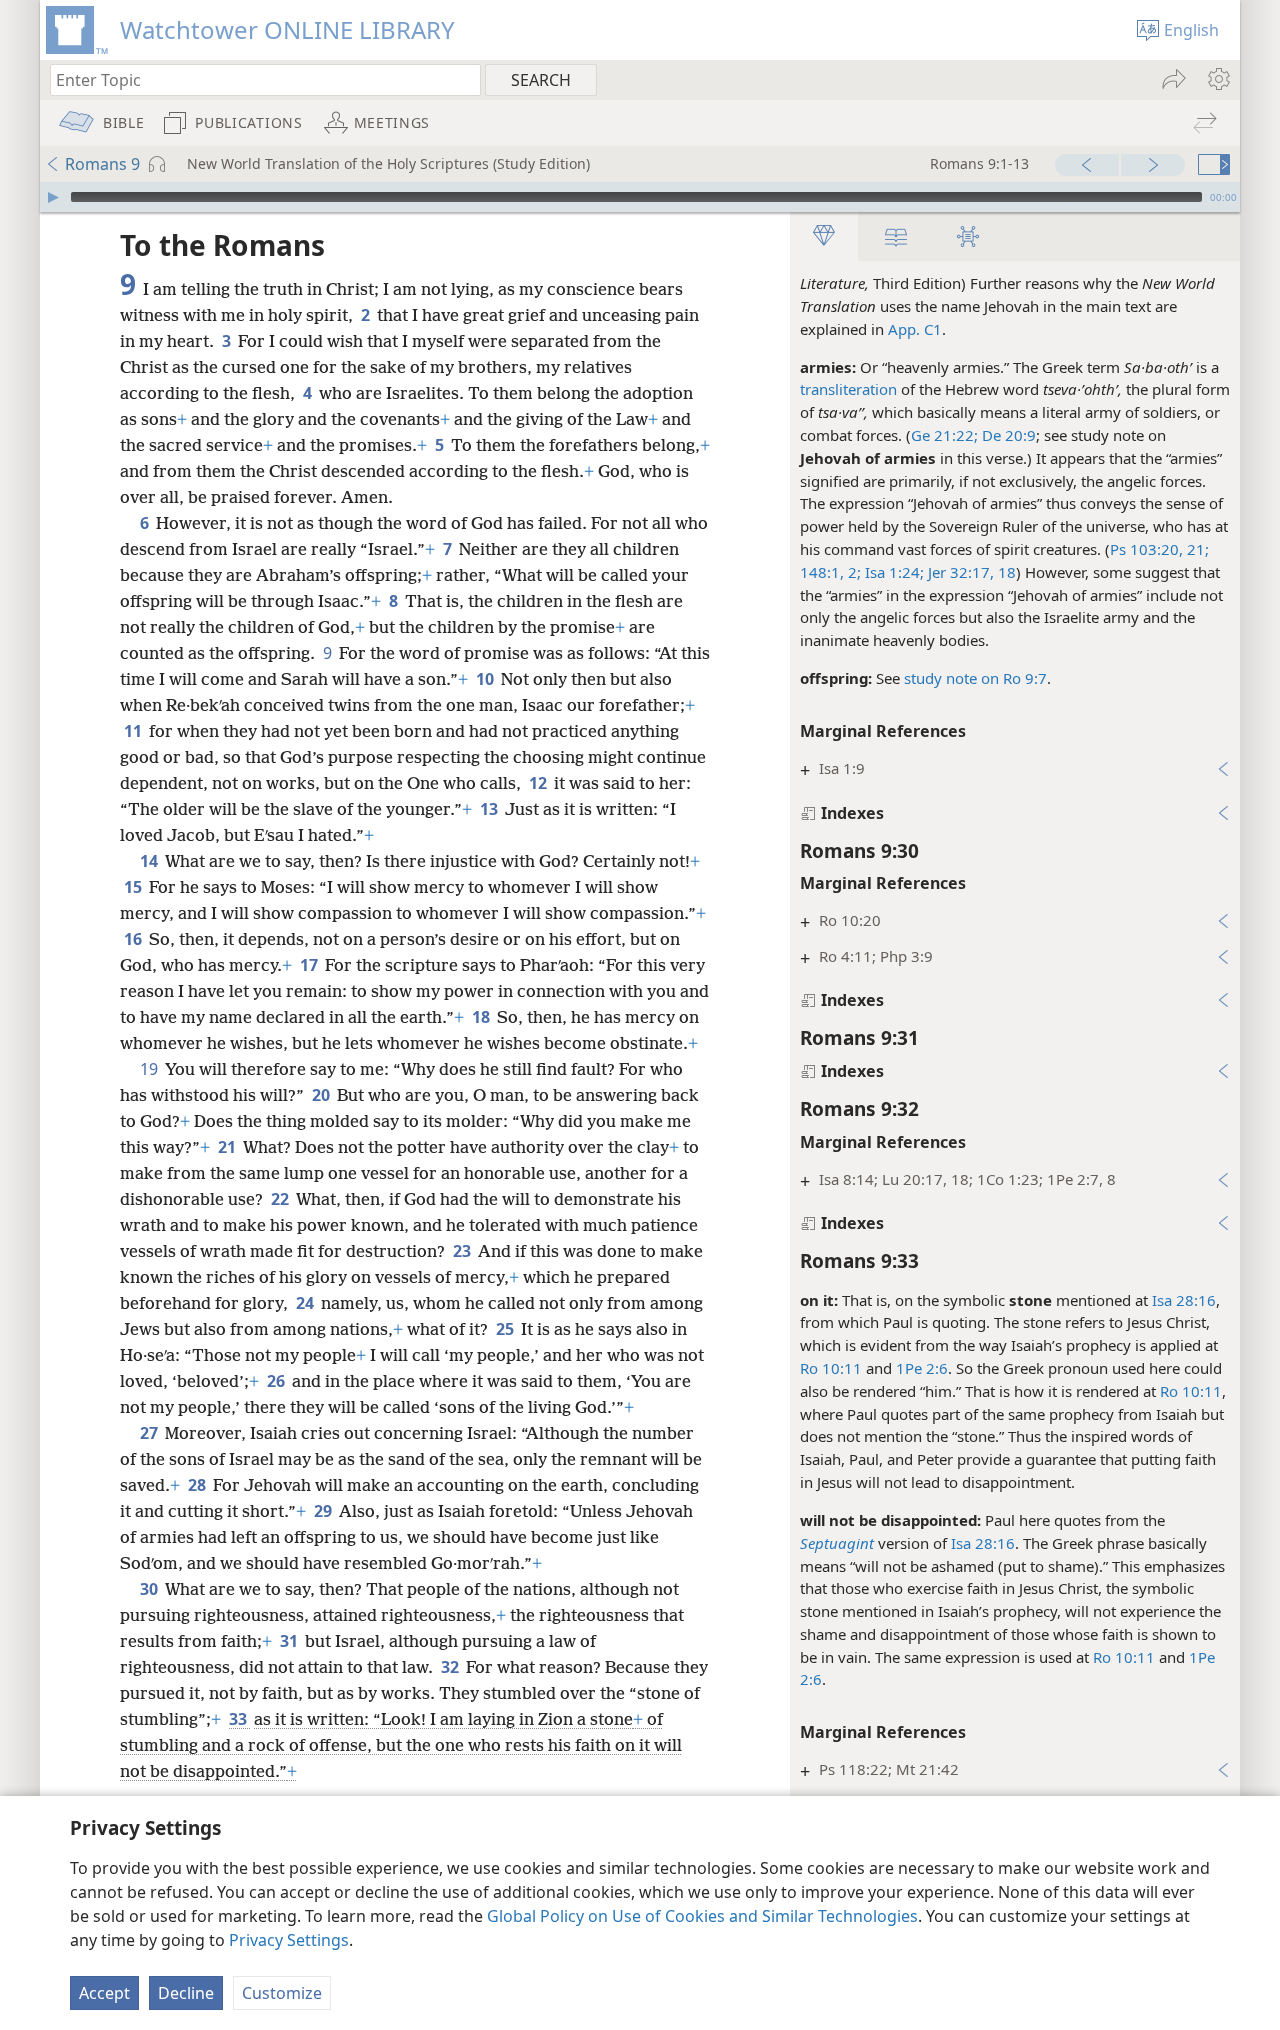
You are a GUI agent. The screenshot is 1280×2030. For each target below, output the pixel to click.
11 (134, 731)
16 (134, 939)
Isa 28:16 (1184, 1300)
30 (150, 1589)
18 (482, 1017)
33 (239, 1719)
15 (134, 887)
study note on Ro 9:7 (975, 678)
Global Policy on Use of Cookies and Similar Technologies (702, 1916)
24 (306, 1303)
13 (490, 809)
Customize (282, 1993)
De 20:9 (1007, 435)
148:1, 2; (830, 572)
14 (150, 861)
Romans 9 (102, 164)
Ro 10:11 (831, 1368)
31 (290, 1641)
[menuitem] (1217, 79)
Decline (186, 1993)
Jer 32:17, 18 (970, 572)
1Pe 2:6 (922, 1368)
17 (310, 965)
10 (486, 679)
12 (539, 783)
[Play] (53, 197)
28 (198, 1485)
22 (281, 1199)
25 (506, 1329)
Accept (104, 1993)
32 (451, 1667)
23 (463, 1251)
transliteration (848, 389)
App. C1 (915, 329)
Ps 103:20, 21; (1159, 549)
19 (150, 1069)
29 (324, 1511)
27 (150, 1433)
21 (228, 1147)
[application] (640, 197)
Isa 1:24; (892, 572)
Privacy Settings (289, 1940)
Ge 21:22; (944, 435)
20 (322, 1095)
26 (277, 1381)
